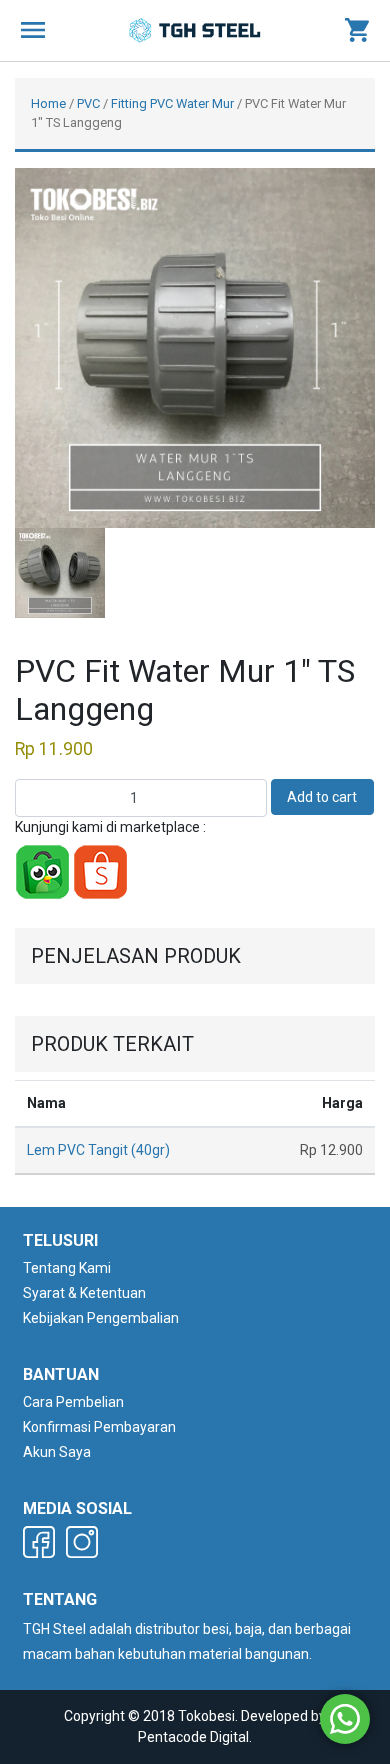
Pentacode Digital (193, 1737)
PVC (88, 103)
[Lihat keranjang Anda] (357, 31)
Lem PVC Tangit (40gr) (98, 1150)
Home (48, 103)
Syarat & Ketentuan (84, 1293)
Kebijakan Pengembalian (101, 1318)
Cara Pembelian (73, 1402)
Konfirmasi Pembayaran (99, 1427)
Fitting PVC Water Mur (172, 103)
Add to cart (322, 797)
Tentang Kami (67, 1268)
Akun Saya (57, 1452)
